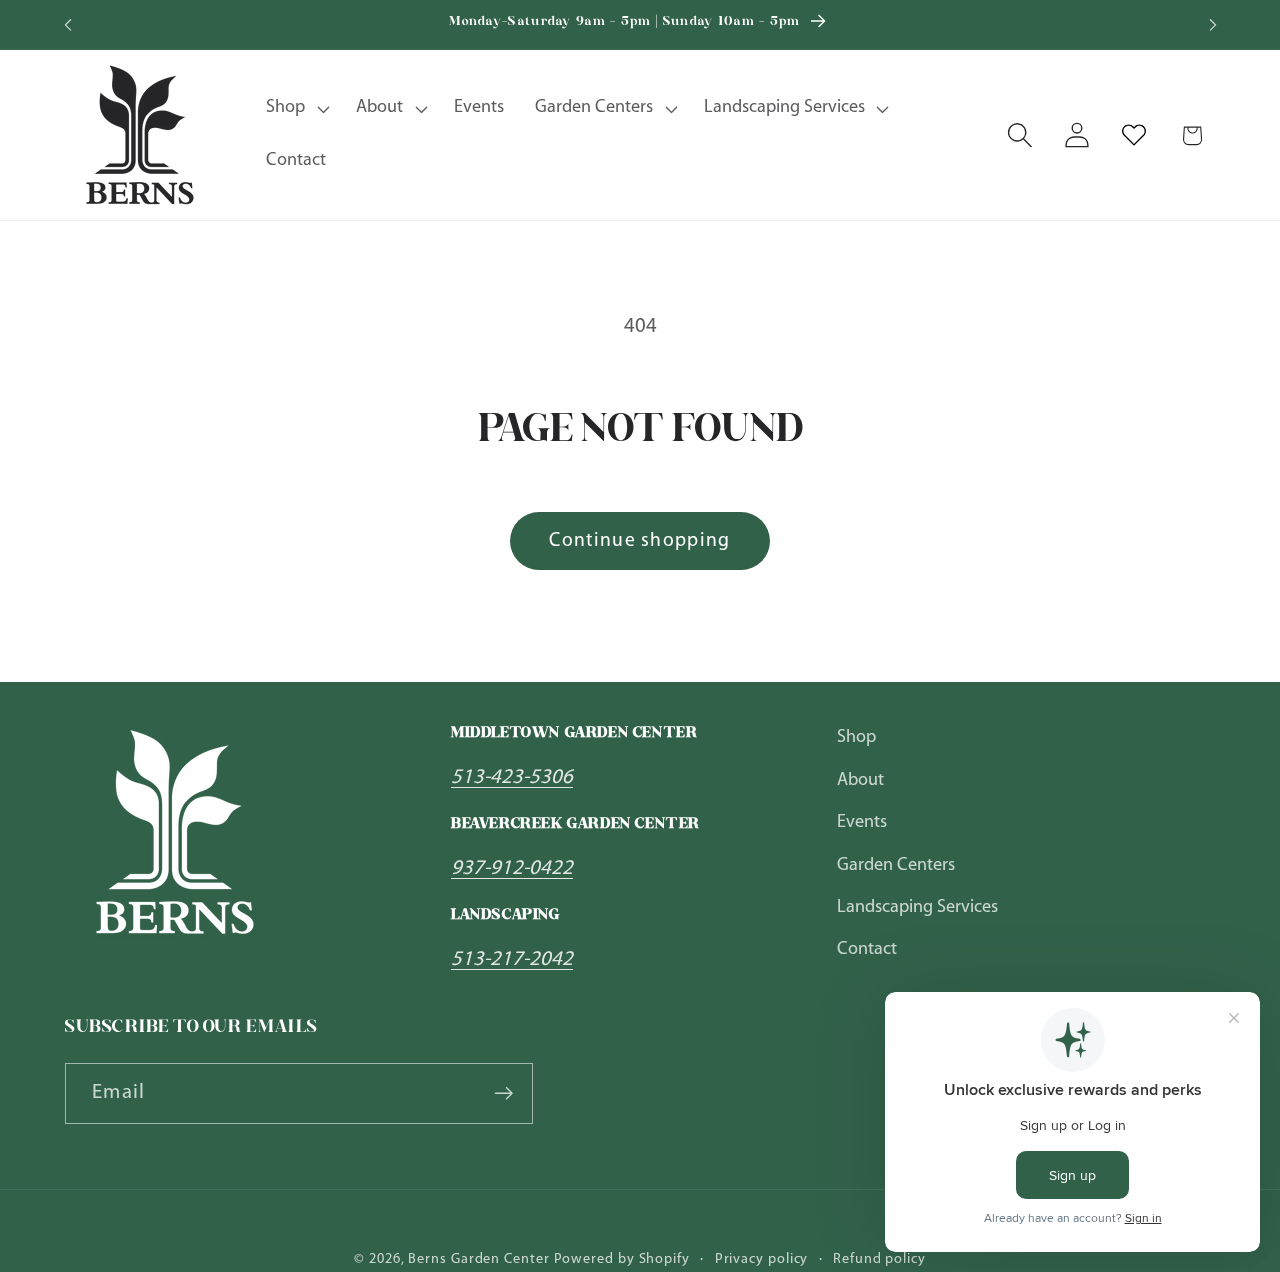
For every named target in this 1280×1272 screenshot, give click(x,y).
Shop (856, 737)
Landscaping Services (917, 907)
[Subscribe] (503, 1093)
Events (862, 822)
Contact (867, 949)
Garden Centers (896, 864)
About (860, 780)
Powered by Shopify (622, 1259)
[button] (296, 109)
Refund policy (879, 1259)
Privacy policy (762, 1259)
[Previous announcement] (68, 24)
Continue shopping (639, 541)
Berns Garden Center (478, 1259)
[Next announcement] (1213, 24)
